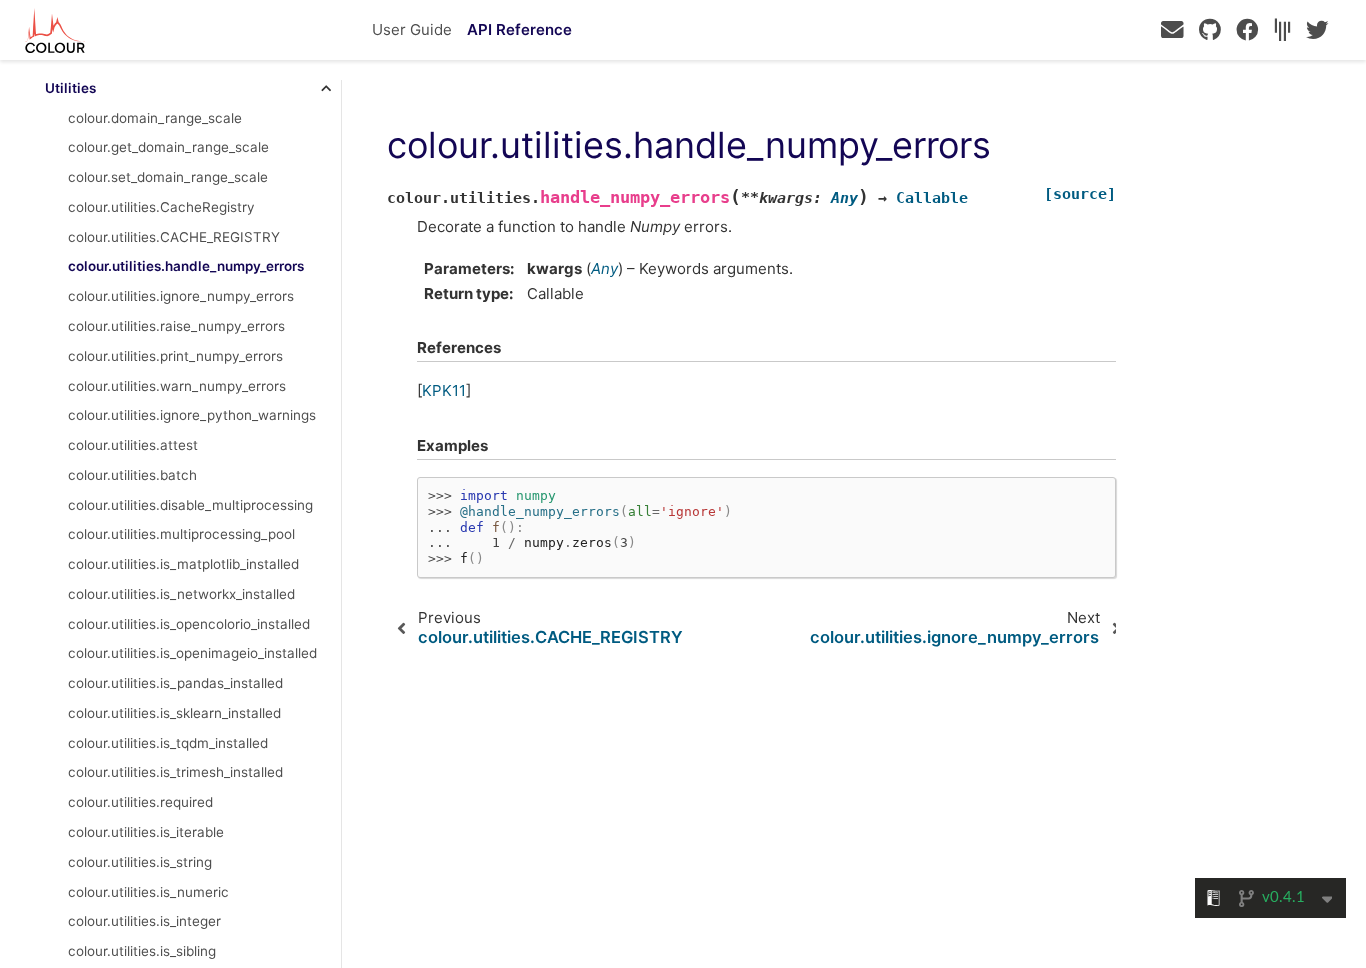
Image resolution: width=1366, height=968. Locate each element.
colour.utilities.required (140, 802)
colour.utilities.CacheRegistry (161, 207)
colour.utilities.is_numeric (148, 892)
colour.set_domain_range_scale (168, 177)
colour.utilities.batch (132, 475)
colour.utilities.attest (133, 445)
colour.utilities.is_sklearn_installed (174, 713)
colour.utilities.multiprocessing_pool (181, 534)
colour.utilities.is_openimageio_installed (192, 653)
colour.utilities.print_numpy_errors (175, 356)
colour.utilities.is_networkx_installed (181, 594)
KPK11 (444, 390)
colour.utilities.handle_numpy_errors (186, 266)
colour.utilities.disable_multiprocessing (190, 505)
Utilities (70, 88)
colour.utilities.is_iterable (146, 832)
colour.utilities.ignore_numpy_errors (181, 296)
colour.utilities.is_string (140, 862)
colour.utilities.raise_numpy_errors (176, 326)
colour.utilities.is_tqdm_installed (168, 743)
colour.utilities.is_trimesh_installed (175, 772)
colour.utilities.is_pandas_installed (175, 683)
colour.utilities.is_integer (144, 921)
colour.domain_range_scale (155, 118)
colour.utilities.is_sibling (142, 951)
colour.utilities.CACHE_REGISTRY (174, 237)
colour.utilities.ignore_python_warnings (192, 415)
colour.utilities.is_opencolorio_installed (189, 624)
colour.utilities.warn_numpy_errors (177, 386)
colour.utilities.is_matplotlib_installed (183, 564)
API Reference (519, 29)
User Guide (412, 29)
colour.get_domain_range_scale (168, 147)
